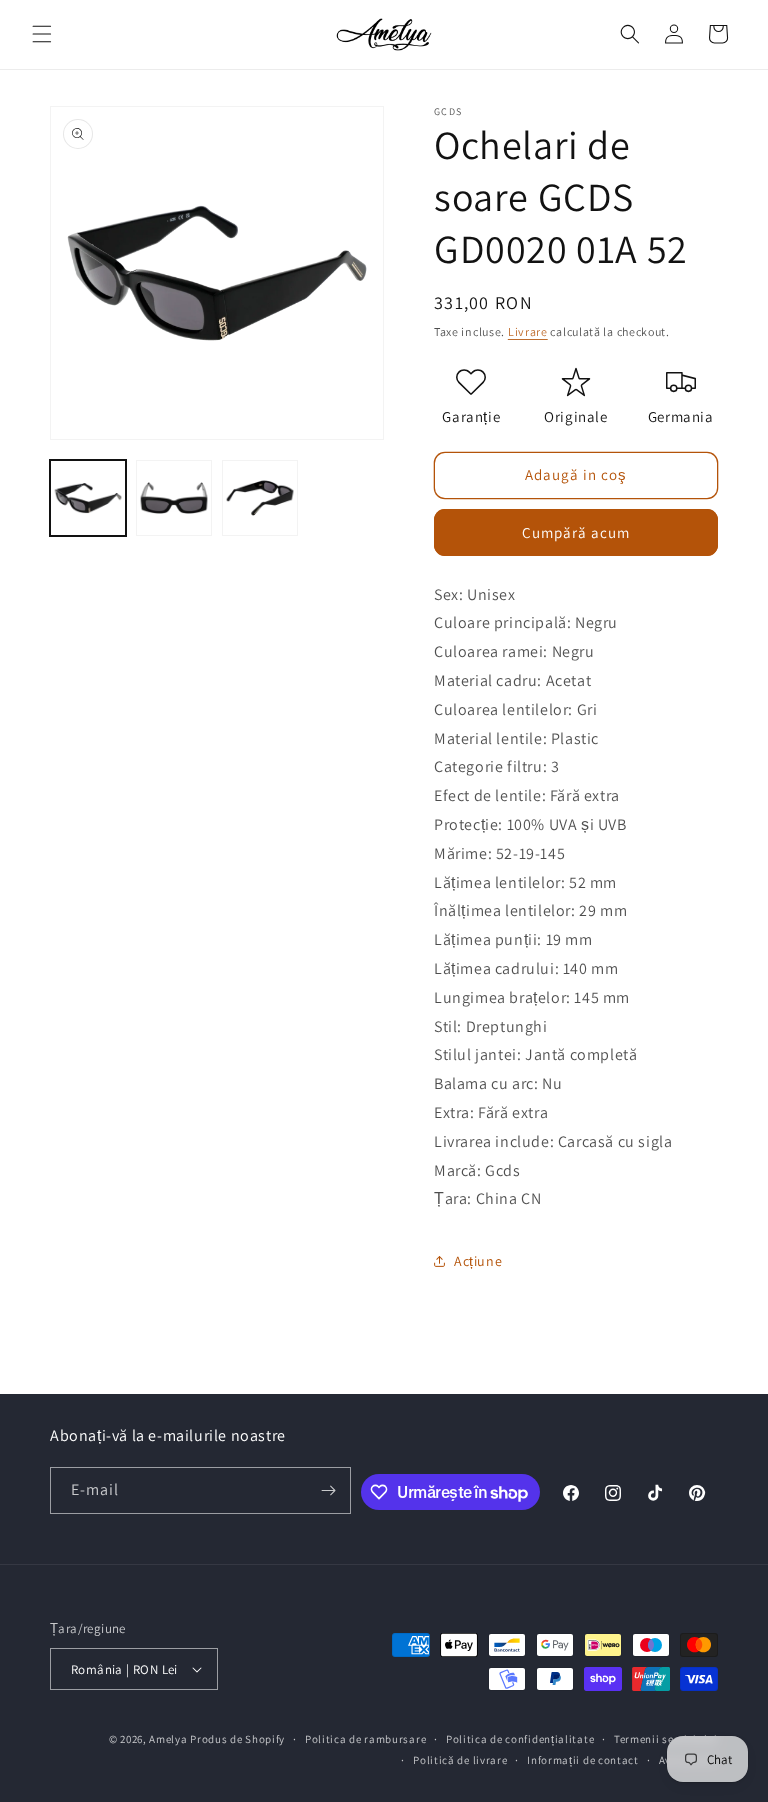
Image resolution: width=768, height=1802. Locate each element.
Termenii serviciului (666, 1739)
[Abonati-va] (328, 1490)
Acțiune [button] (478, 1261)
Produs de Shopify (237, 1739)
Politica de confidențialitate (520, 1739)
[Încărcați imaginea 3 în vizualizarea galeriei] (260, 498)
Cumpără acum (576, 532)
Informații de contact (583, 1760)
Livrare (528, 331)
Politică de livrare (460, 1760)
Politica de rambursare (365, 1739)
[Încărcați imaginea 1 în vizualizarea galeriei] (88, 498)
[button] (42, 34)
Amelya (168, 1739)
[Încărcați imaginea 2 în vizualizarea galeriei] (174, 498)
